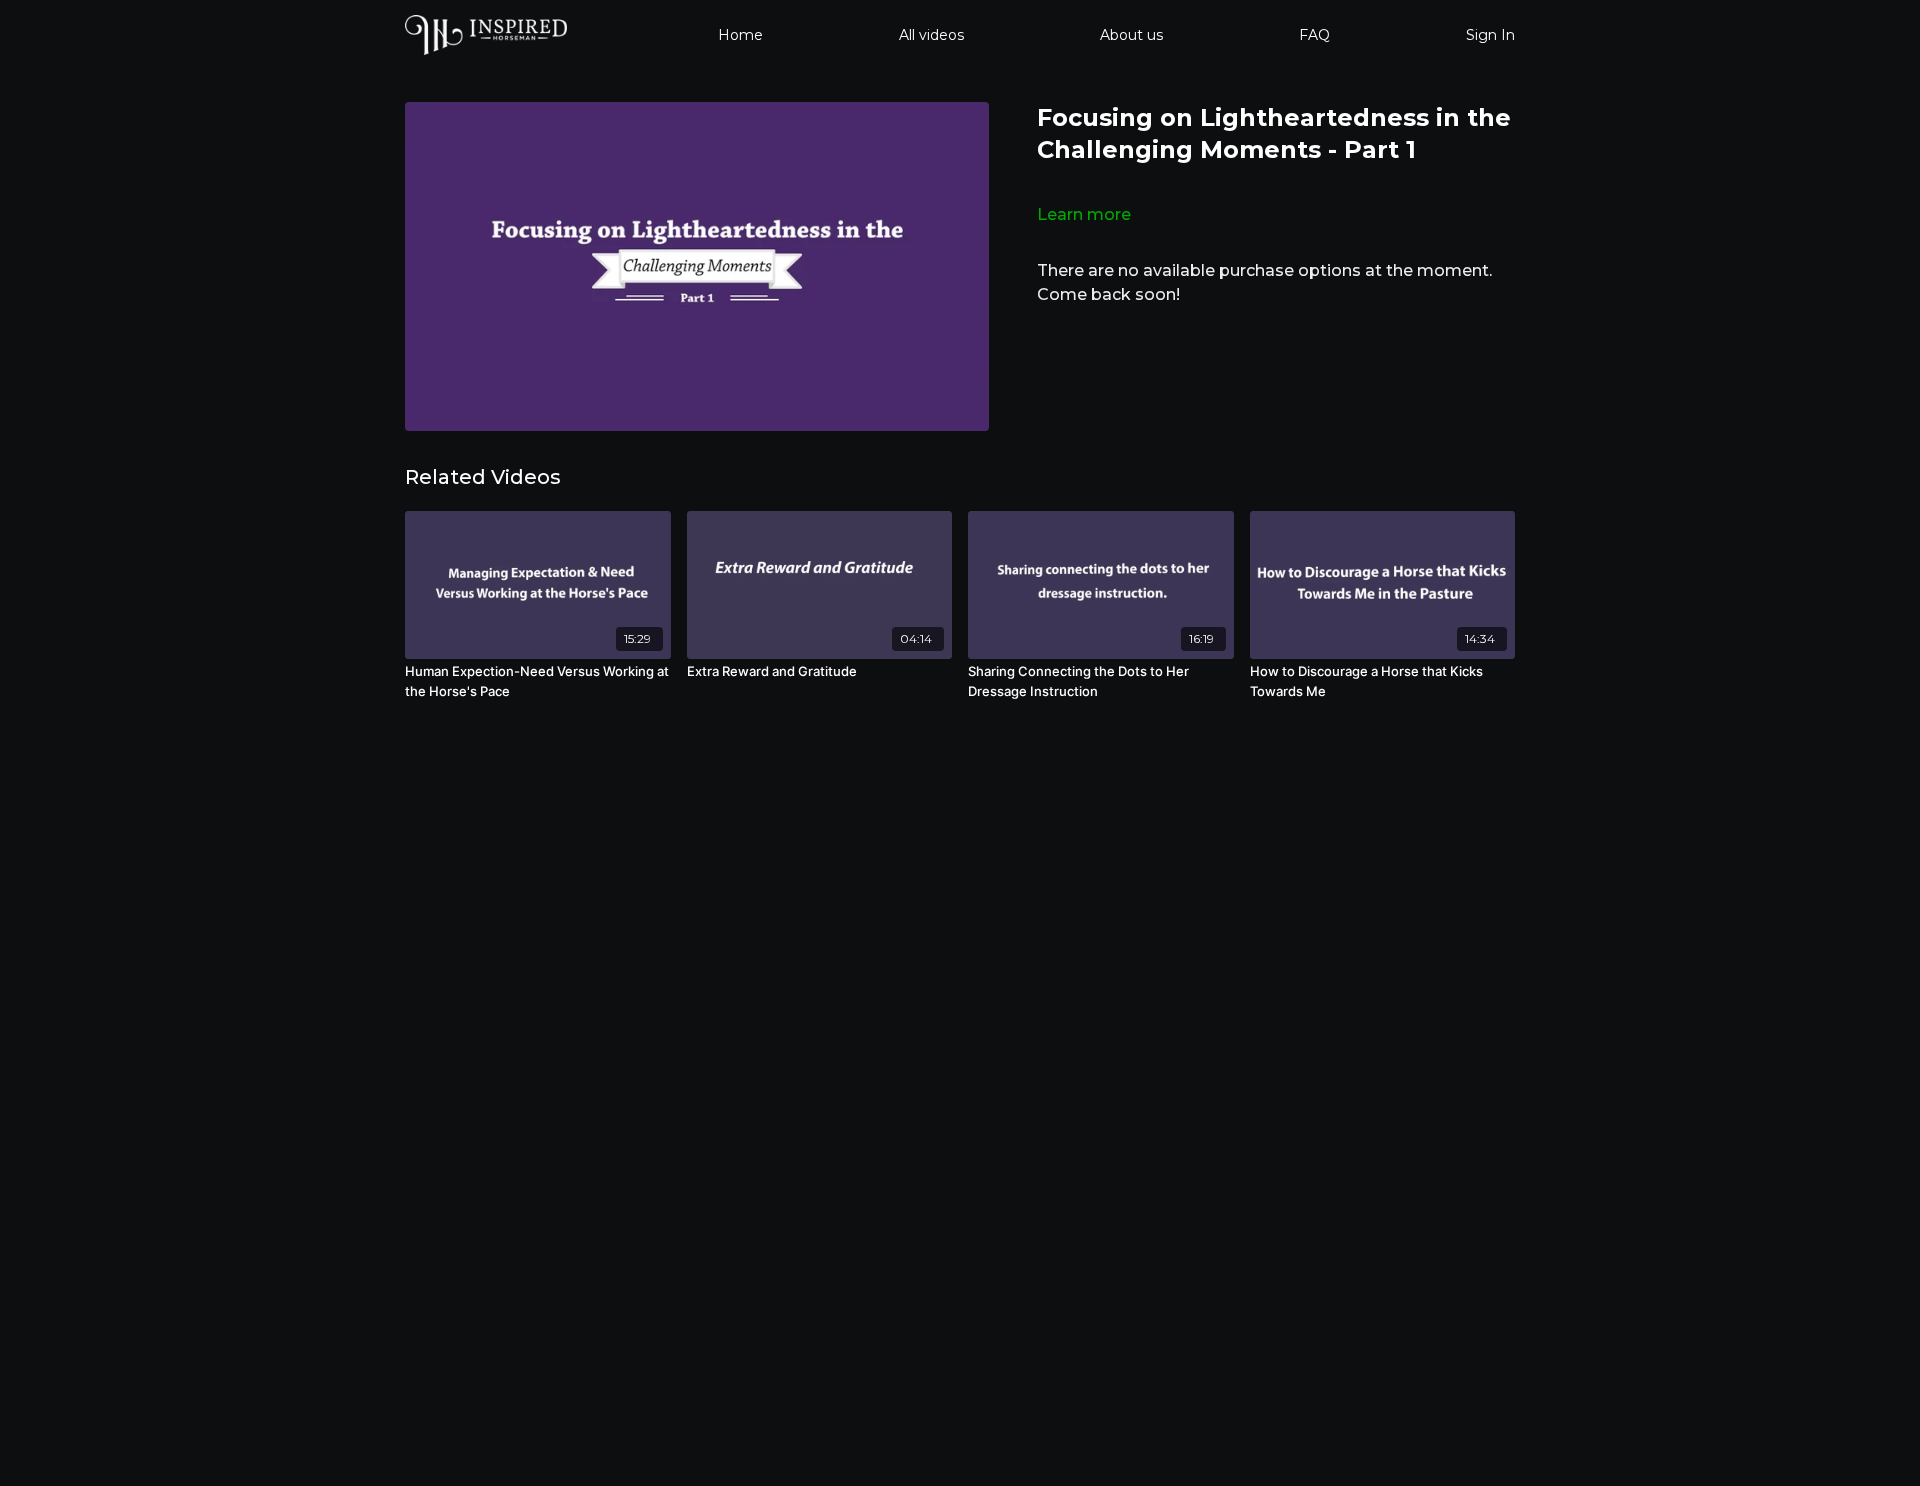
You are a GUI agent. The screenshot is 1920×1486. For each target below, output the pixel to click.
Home (740, 35)
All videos (931, 35)
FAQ (1314, 35)
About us (1131, 35)
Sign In (1490, 35)
